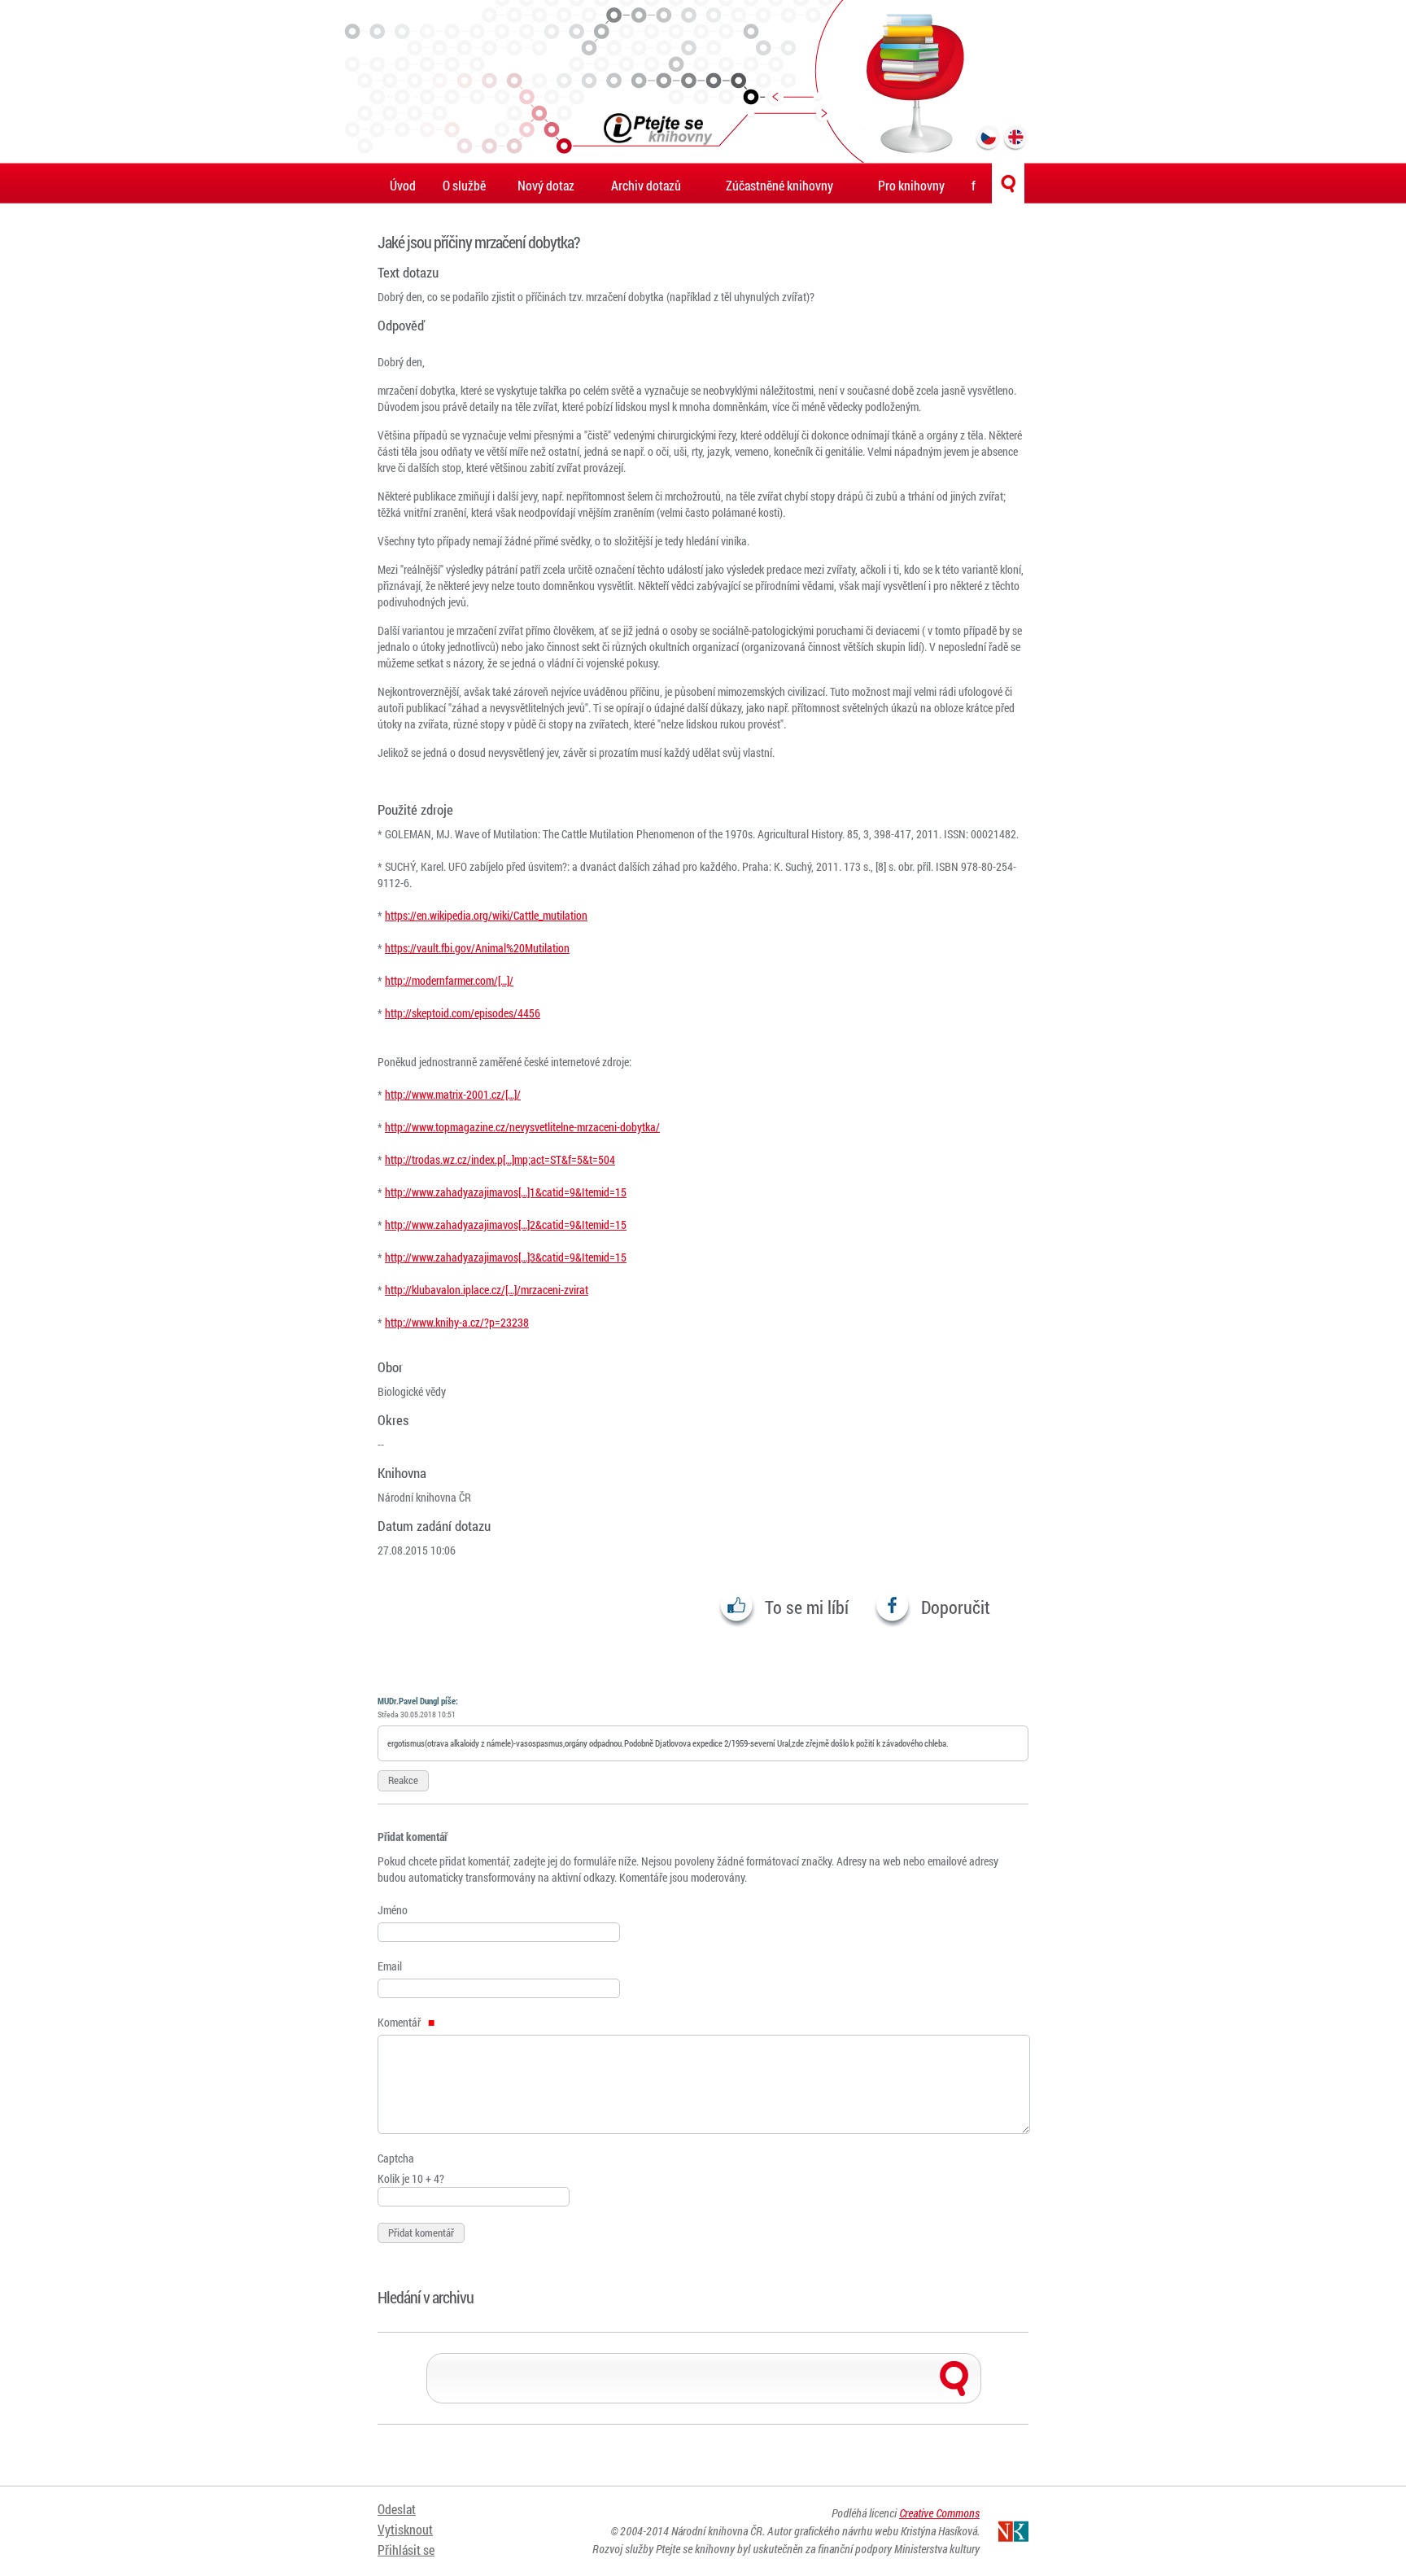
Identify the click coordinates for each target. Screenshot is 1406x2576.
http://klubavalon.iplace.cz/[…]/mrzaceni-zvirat (487, 1290)
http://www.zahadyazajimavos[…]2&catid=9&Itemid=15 (506, 1225)
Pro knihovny (911, 185)
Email (390, 1966)
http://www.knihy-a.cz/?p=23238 (457, 1322)
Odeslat (397, 2509)
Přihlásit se (406, 2550)
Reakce (403, 1780)
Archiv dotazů (646, 185)
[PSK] (703, 81)
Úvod (403, 185)
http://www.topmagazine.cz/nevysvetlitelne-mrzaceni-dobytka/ (522, 1127)
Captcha (396, 2158)
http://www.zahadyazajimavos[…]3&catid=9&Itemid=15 (506, 1257)
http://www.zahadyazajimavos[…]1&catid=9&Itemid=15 (506, 1192)
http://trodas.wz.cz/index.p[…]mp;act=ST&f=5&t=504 (500, 1159)
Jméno (393, 1910)
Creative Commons (939, 2513)
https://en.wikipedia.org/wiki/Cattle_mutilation (486, 915)
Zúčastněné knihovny (779, 185)
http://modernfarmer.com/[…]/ (449, 980)
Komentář (400, 2022)
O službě (464, 185)
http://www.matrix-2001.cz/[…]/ (453, 1094)
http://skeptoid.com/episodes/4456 (463, 1013)
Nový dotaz (546, 185)
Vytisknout (405, 2529)
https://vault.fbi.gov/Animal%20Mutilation (477, 948)
